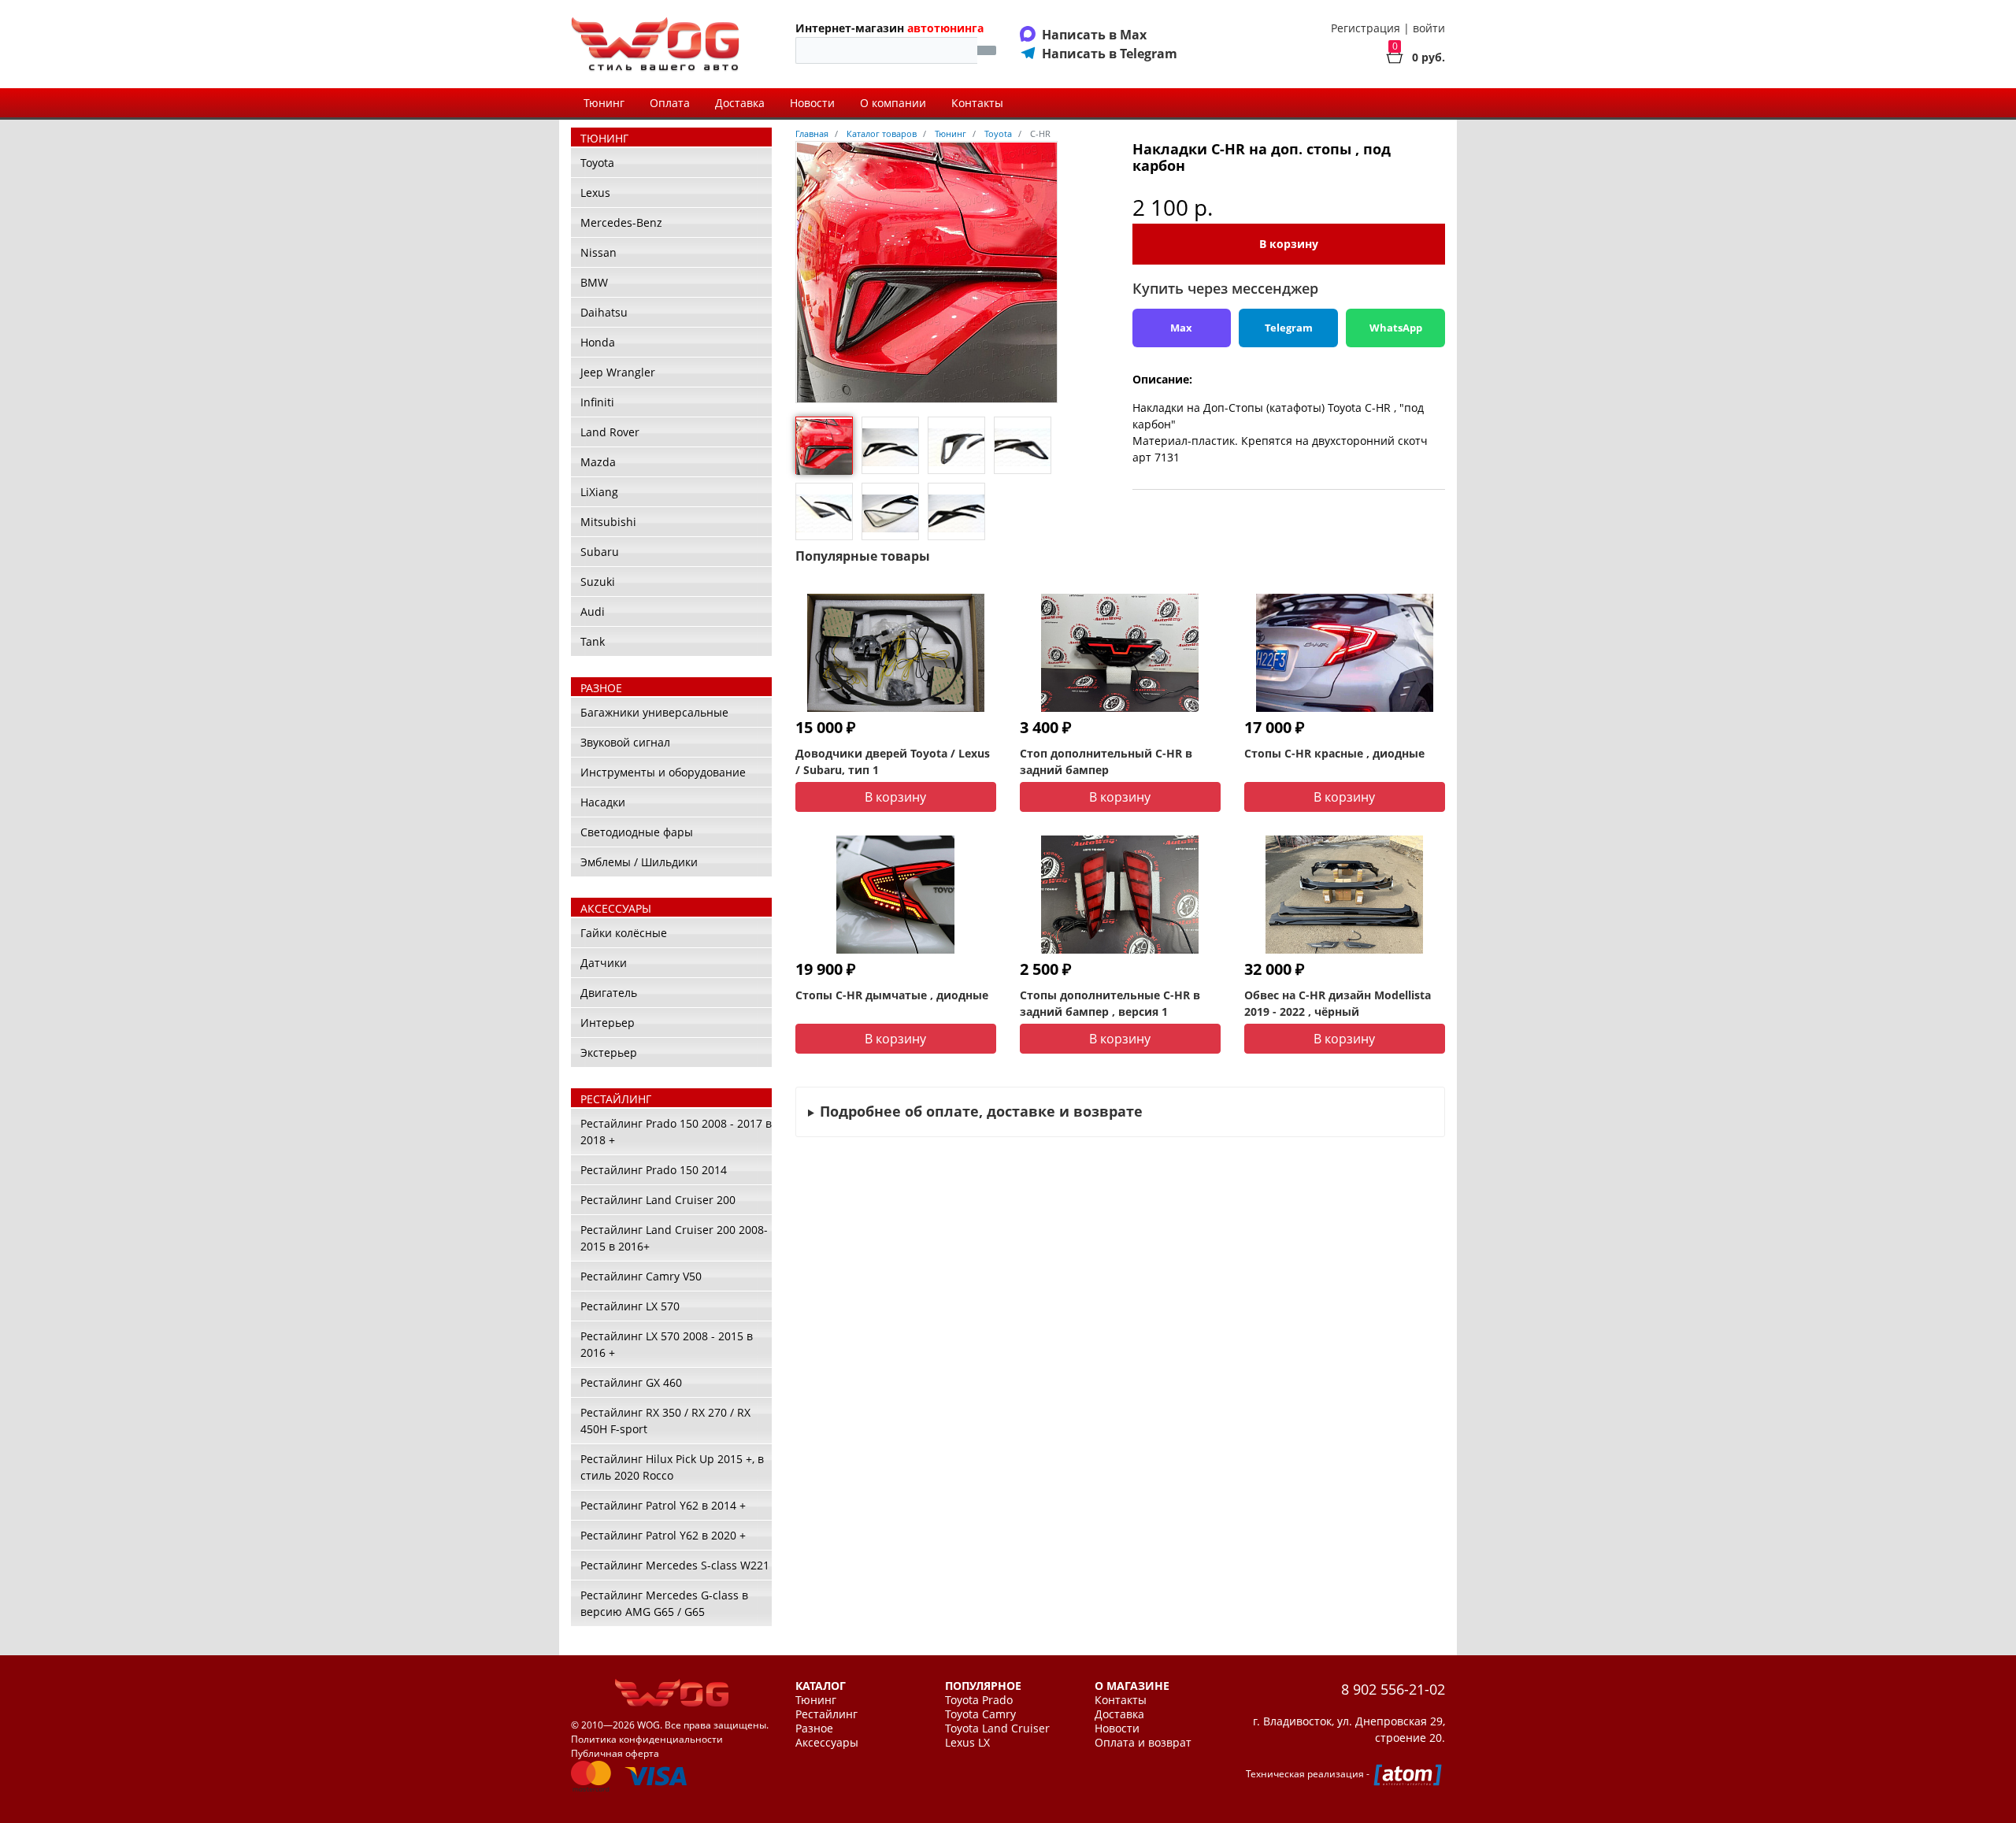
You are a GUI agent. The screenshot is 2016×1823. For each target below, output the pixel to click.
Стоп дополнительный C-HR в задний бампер (1106, 761)
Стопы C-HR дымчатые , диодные (892, 995)
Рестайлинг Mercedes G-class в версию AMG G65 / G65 (664, 1603)
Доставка (740, 103)
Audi (593, 611)
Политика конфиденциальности (647, 1739)
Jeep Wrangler (618, 372)
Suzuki (598, 582)
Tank (593, 641)
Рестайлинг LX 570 (630, 1306)
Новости (812, 103)
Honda (598, 342)
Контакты (977, 103)
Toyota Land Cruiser (997, 1729)
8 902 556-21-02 (1393, 1689)
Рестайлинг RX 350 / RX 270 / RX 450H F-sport (665, 1421)
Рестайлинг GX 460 (631, 1382)
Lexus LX (967, 1743)
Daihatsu (604, 312)
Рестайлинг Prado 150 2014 (654, 1170)
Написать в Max (1094, 35)
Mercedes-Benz (621, 222)
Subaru (600, 552)
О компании (893, 103)
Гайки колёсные (624, 933)
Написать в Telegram (1110, 54)
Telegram (1289, 328)
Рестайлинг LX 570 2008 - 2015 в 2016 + (667, 1344)
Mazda (598, 462)
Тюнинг (604, 103)
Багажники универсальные (654, 712)
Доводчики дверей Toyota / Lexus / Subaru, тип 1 (893, 761)
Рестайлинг (826, 1714)
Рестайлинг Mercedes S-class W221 (675, 1565)
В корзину (1289, 244)
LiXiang (599, 492)
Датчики (604, 963)
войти (1429, 28)
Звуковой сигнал (625, 742)
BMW (594, 282)
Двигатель (609, 993)
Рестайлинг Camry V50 (641, 1276)
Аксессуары (827, 1743)
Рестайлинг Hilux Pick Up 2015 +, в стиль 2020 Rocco (672, 1467)
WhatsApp (1396, 328)
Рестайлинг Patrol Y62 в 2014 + (663, 1505)
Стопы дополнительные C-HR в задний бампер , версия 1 (1110, 1003)
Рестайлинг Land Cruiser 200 (658, 1200)
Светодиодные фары (637, 832)
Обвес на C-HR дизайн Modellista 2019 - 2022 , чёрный (1338, 1003)
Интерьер (608, 1023)
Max (1181, 328)
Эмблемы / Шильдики (639, 862)
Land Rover (610, 432)
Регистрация (1366, 28)
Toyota (597, 163)
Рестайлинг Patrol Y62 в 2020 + (663, 1535)
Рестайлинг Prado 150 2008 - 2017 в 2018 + (676, 1132)
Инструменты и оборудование (663, 772)
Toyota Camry (980, 1714)
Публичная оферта (615, 1753)
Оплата (670, 103)
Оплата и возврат (1143, 1743)
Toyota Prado (979, 1700)
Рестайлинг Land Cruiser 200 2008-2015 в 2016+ (674, 1238)
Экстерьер (609, 1052)
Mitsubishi (608, 522)
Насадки (603, 802)
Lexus (595, 193)
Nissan (598, 252)
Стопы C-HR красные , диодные (1334, 753)
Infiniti (597, 402)
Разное (814, 1729)
